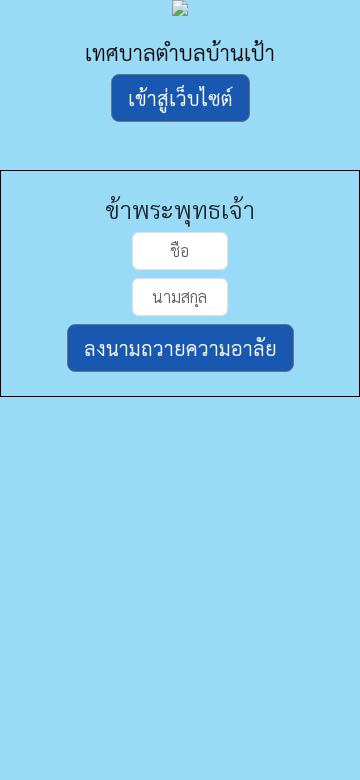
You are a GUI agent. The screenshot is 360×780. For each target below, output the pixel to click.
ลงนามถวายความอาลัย (180, 348)
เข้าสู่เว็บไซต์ (180, 98)
